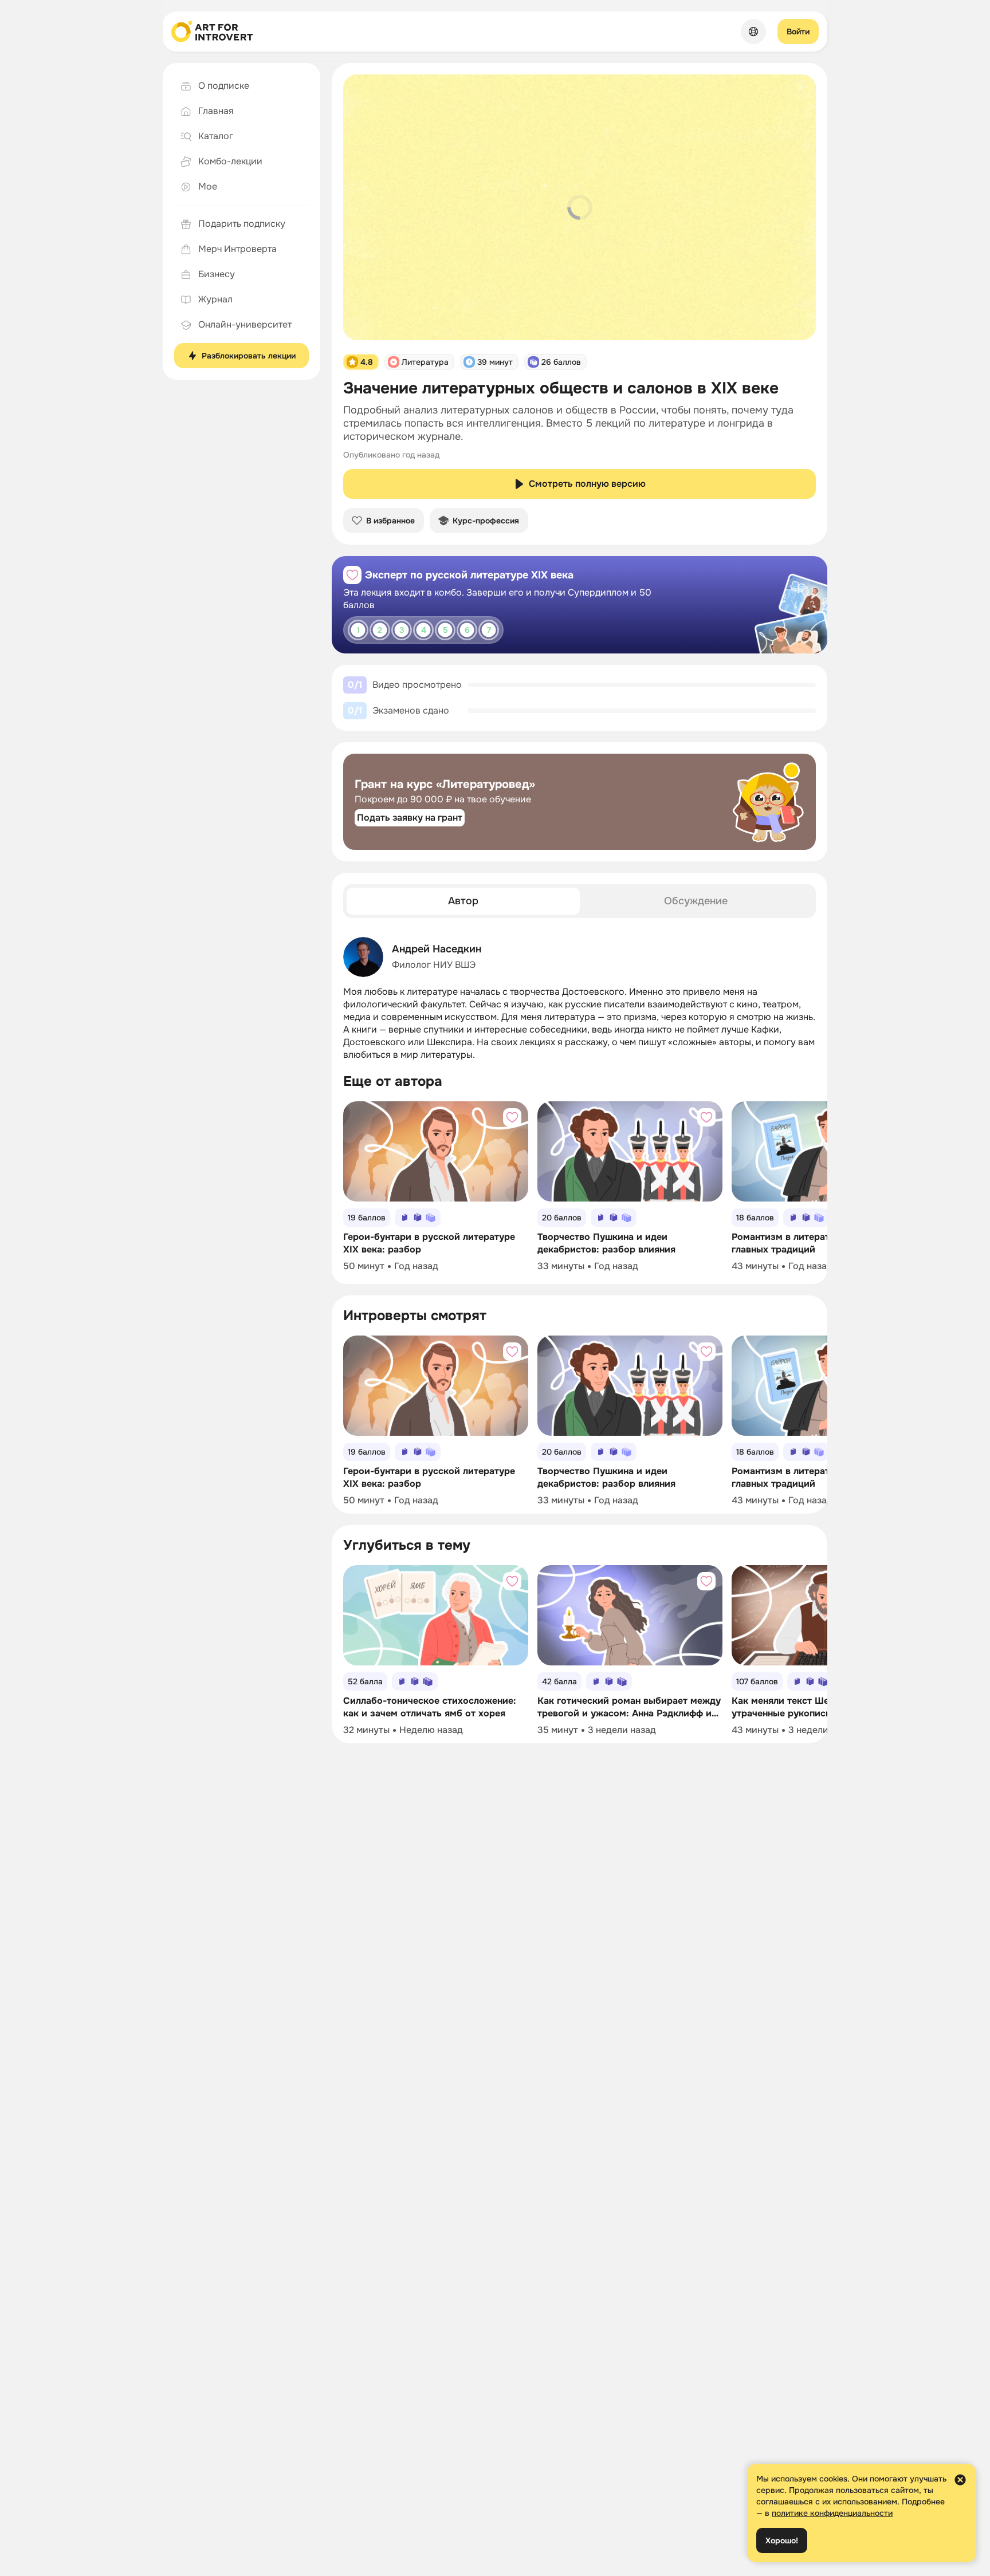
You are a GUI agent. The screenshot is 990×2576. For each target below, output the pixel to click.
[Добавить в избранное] (352, 575)
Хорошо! (782, 2540)
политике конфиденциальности (832, 2513)
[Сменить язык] (753, 31)
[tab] (463, 901)
